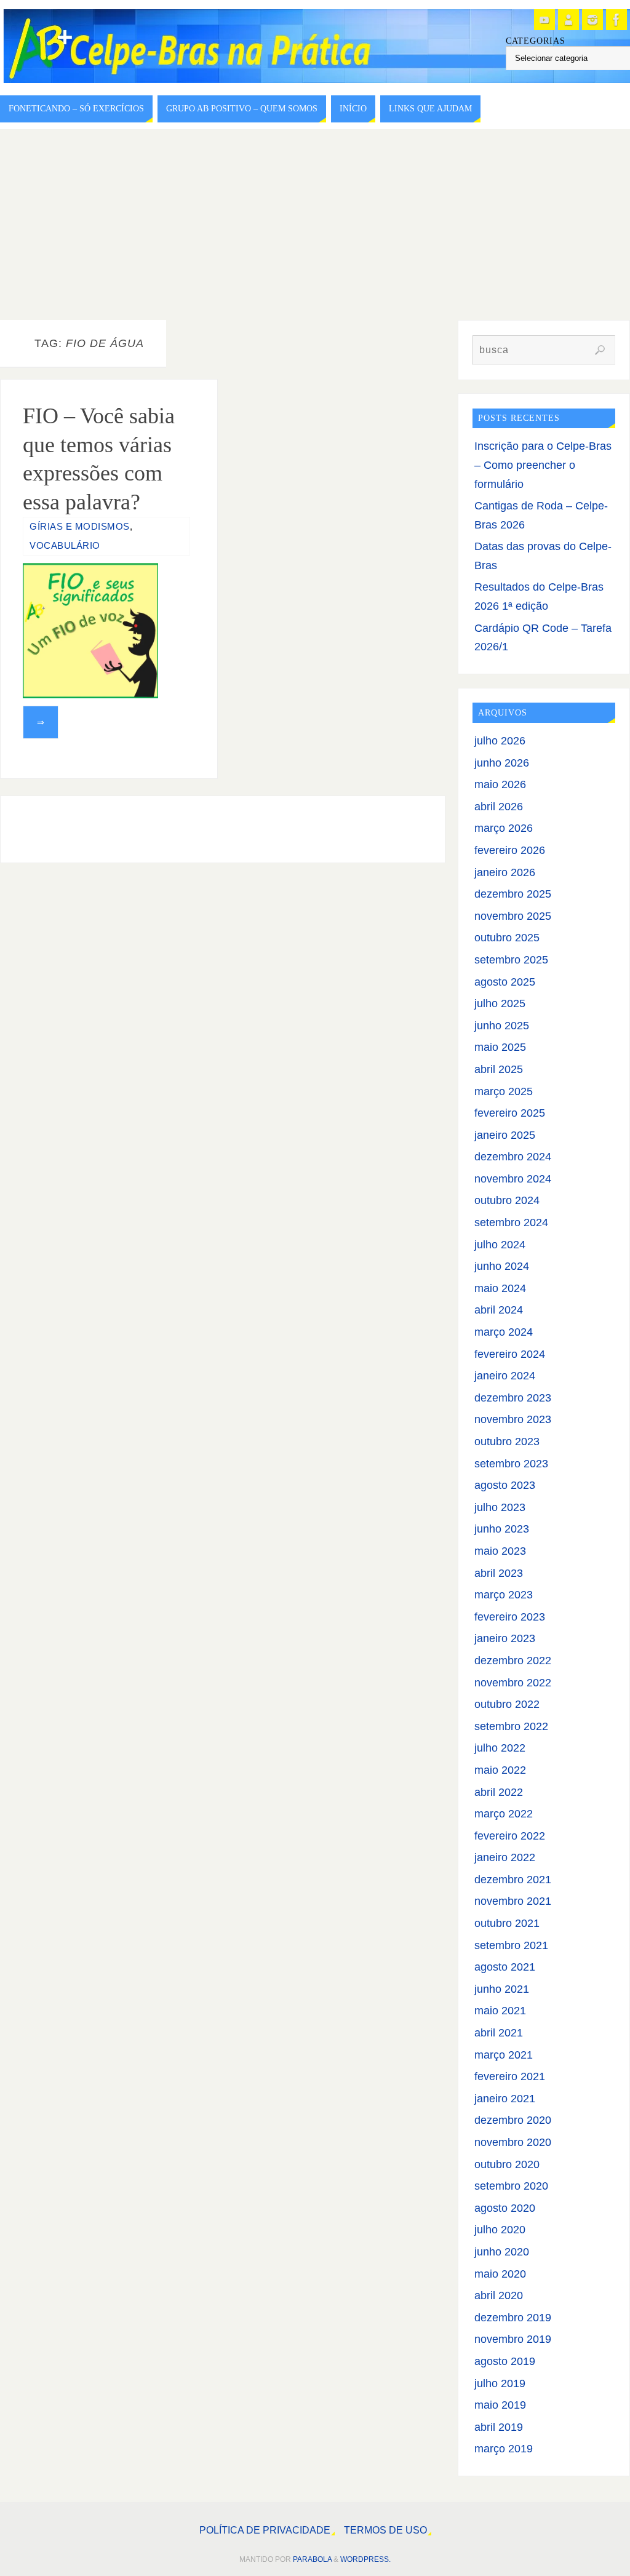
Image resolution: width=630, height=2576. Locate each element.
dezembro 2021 (513, 1880)
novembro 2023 (513, 1419)
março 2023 (504, 1595)
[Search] (600, 350)
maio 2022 (500, 1770)
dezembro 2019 (513, 2318)
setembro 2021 (511, 1945)
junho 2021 (502, 1989)
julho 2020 (500, 2230)
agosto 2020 (505, 2208)
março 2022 (504, 1814)
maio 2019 (500, 2405)
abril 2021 (499, 2033)
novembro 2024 (513, 1179)
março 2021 (504, 2055)
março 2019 (504, 2449)
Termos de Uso (385, 2530)
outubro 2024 (507, 1200)
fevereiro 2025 (510, 1113)
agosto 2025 (505, 982)
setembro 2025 (511, 960)
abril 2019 (499, 2427)
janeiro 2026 (505, 872)
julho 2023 (500, 1507)
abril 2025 (499, 1069)
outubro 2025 (507, 938)
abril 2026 (499, 807)
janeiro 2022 (505, 1857)
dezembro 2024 (513, 1157)
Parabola (312, 2559)
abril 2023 (499, 1573)
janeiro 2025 (505, 1135)
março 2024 (504, 1332)
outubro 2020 (507, 2164)
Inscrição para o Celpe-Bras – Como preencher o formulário (543, 465)
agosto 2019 (505, 2361)
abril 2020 (499, 2295)
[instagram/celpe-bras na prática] (592, 20)
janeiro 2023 (505, 1638)
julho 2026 (500, 741)
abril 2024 (499, 1310)
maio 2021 (500, 2011)
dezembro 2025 (513, 894)
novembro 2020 (513, 2142)
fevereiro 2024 (510, 1354)
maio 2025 (500, 1047)
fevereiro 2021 (510, 2076)
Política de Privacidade (265, 2530)
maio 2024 (500, 1288)
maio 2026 (500, 784)
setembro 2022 (511, 1726)
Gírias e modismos (80, 526)
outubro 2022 (507, 1704)
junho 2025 (502, 1026)
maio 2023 (500, 1551)
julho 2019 (500, 2383)
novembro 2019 (513, 2339)
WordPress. (365, 2559)
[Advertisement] (315, 221)
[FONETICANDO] (568, 20)
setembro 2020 (511, 2186)
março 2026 (504, 828)
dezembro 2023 (513, 1398)
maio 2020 (500, 2274)
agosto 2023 (505, 1485)
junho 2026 (502, 763)
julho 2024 (500, 1245)
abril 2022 (499, 1792)
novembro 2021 (513, 1901)
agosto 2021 (505, 1967)
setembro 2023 (511, 1464)
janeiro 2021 (505, 2099)
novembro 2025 (513, 916)
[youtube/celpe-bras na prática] (544, 20)
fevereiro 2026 (510, 850)
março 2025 (504, 1091)
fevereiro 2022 (510, 1836)
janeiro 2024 (505, 1376)
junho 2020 (502, 2252)
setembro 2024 (511, 1222)
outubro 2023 (507, 1442)
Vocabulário (65, 545)
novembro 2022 (513, 1683)
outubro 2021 (507, 1923)
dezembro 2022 (513, 1661)
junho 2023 (502, 1529)
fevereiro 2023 (510, 1617)
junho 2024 (502, 1266)
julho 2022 (500, 1748)
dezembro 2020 (513, 2120)
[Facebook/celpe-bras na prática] (616, 20)
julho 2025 (500, 1003)
